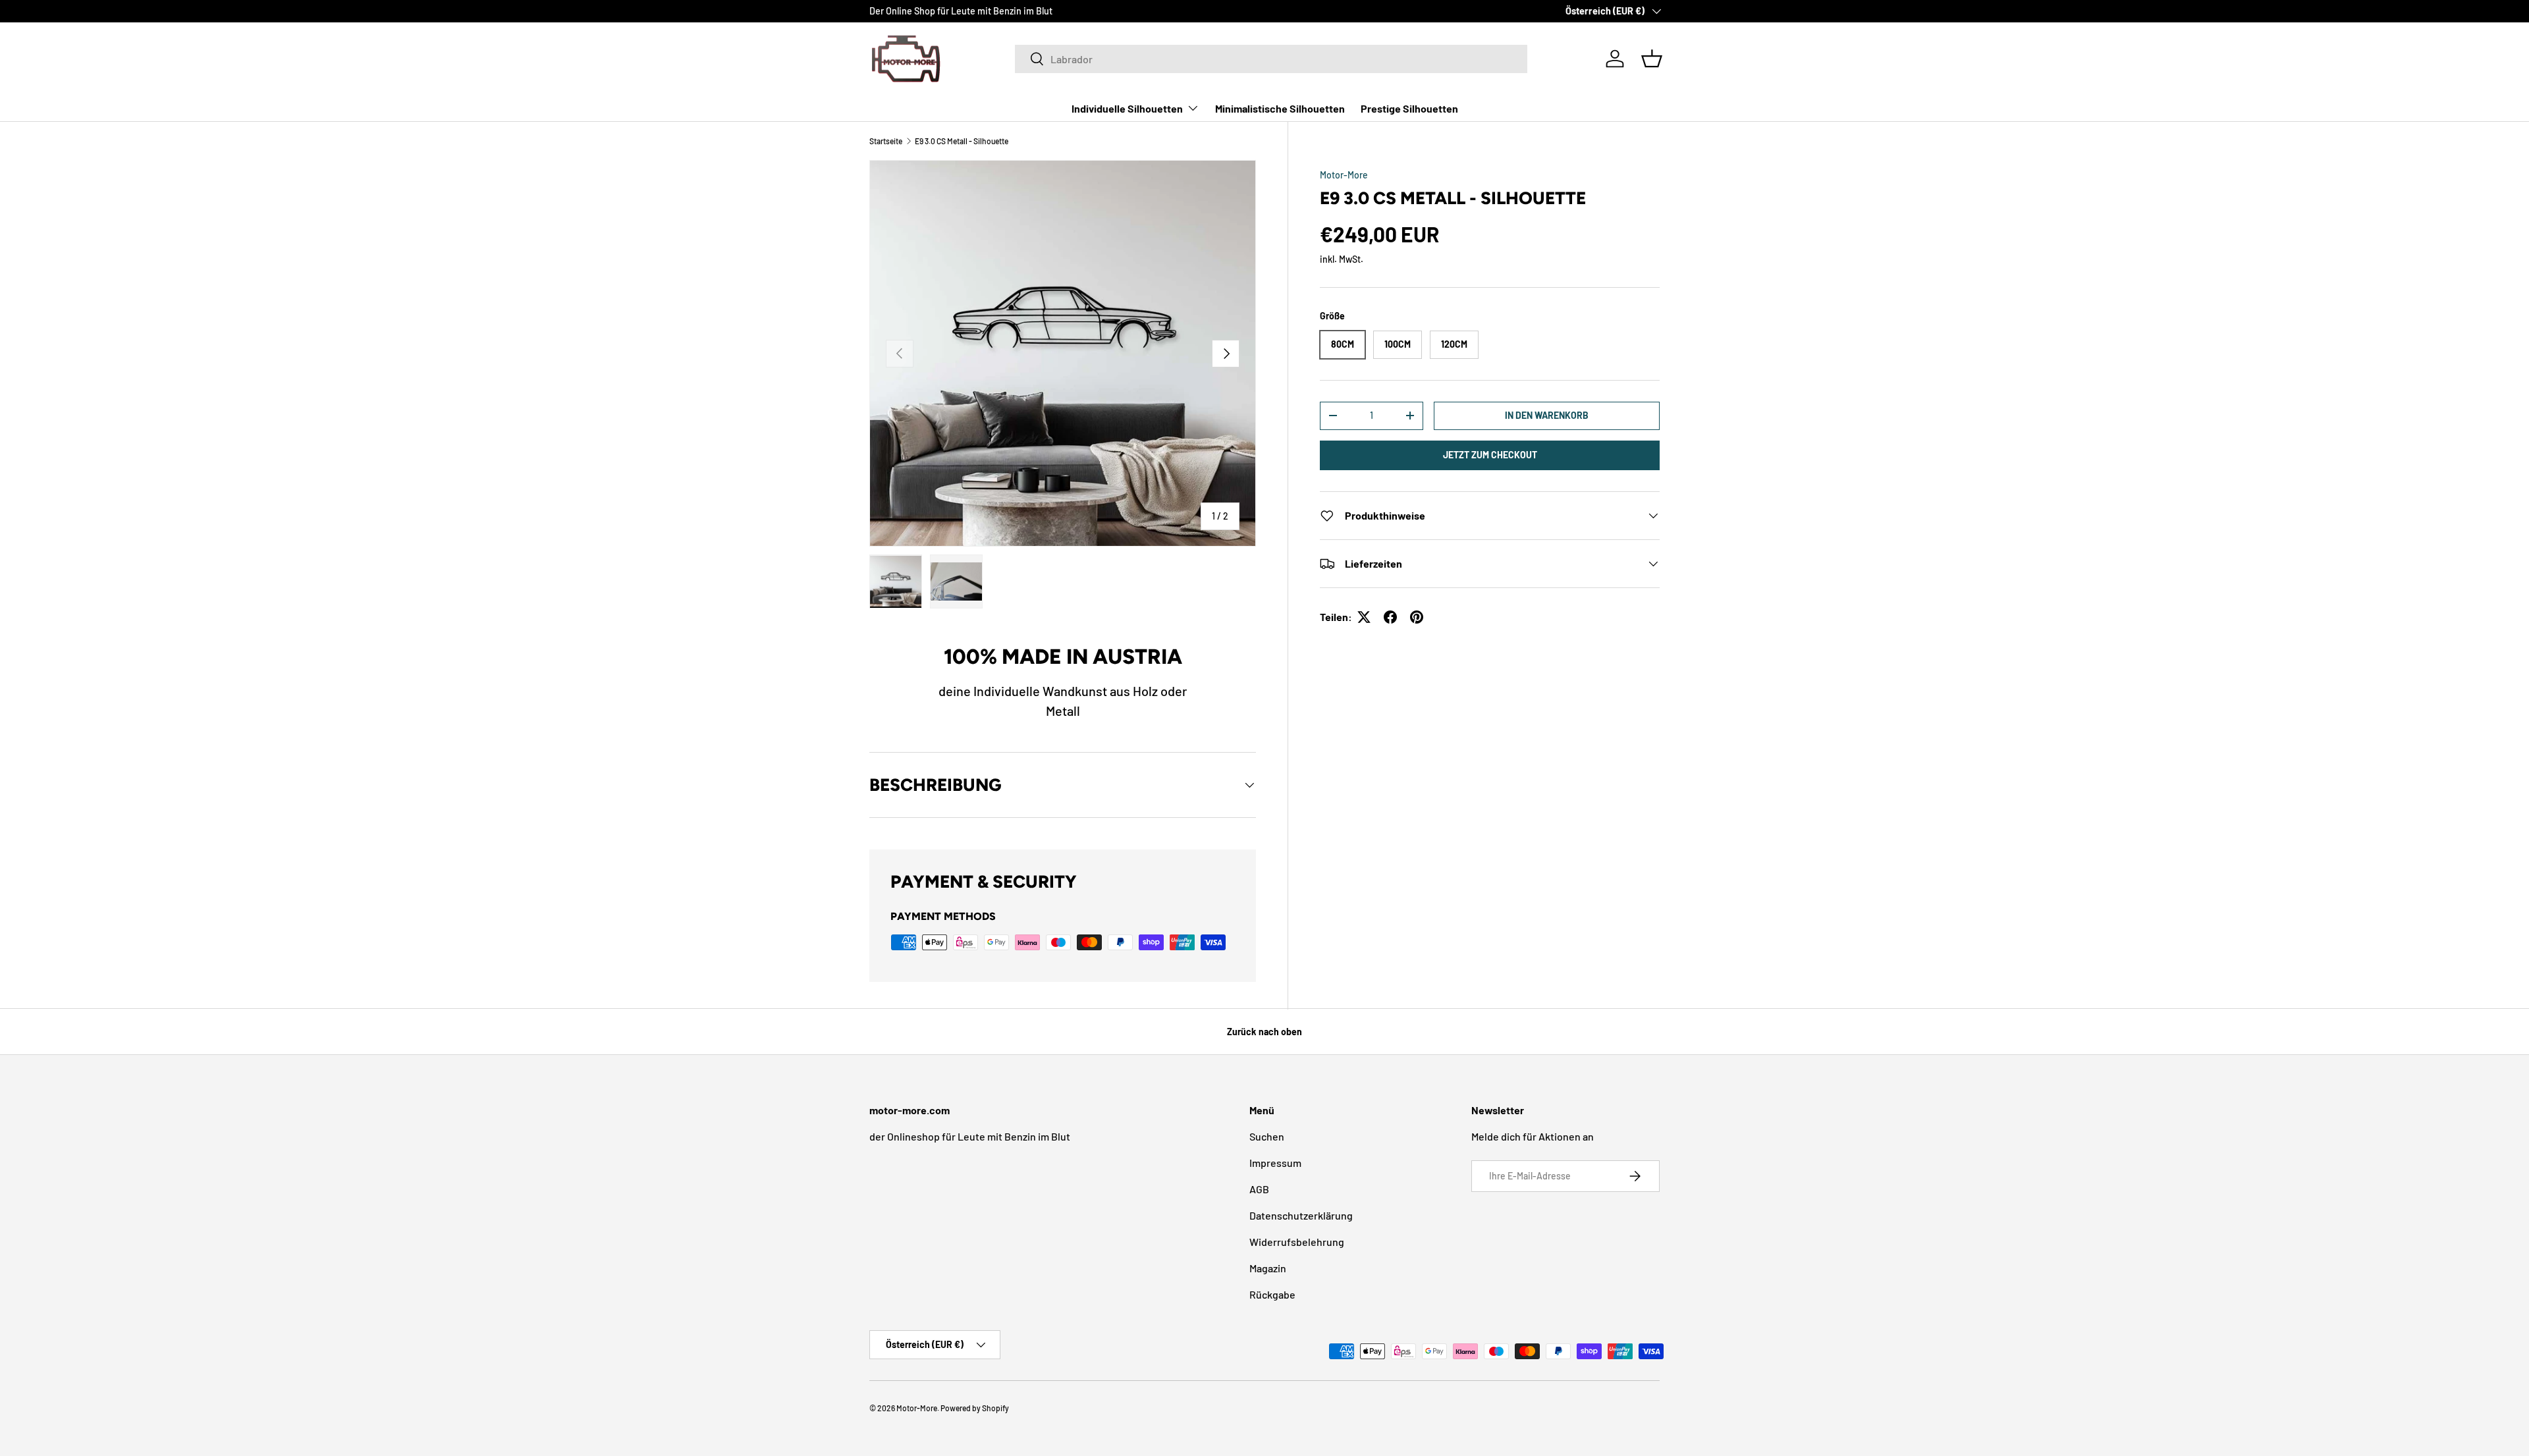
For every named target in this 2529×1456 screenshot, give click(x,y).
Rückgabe (1272, 1294)
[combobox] (1271, 59)
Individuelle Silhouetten (1127, 108)
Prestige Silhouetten (1409, 108)
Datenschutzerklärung (1301, 1215)
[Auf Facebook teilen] (1390, 617)
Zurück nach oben (1264, 1032)
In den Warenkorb (1547, 415)
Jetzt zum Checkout (1490, 455)
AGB (1259, 1189)
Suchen (1267, 1136)
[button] (1652, 59)
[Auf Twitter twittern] (1364, 617)
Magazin (1268, 1268)
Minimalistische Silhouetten (1280, 108)
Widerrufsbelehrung (1297, 1242)
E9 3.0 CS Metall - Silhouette (962, 141)
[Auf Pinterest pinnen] (1417, 617)
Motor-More (1344, 175)
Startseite (886, 141)
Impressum (1275, 1163)
